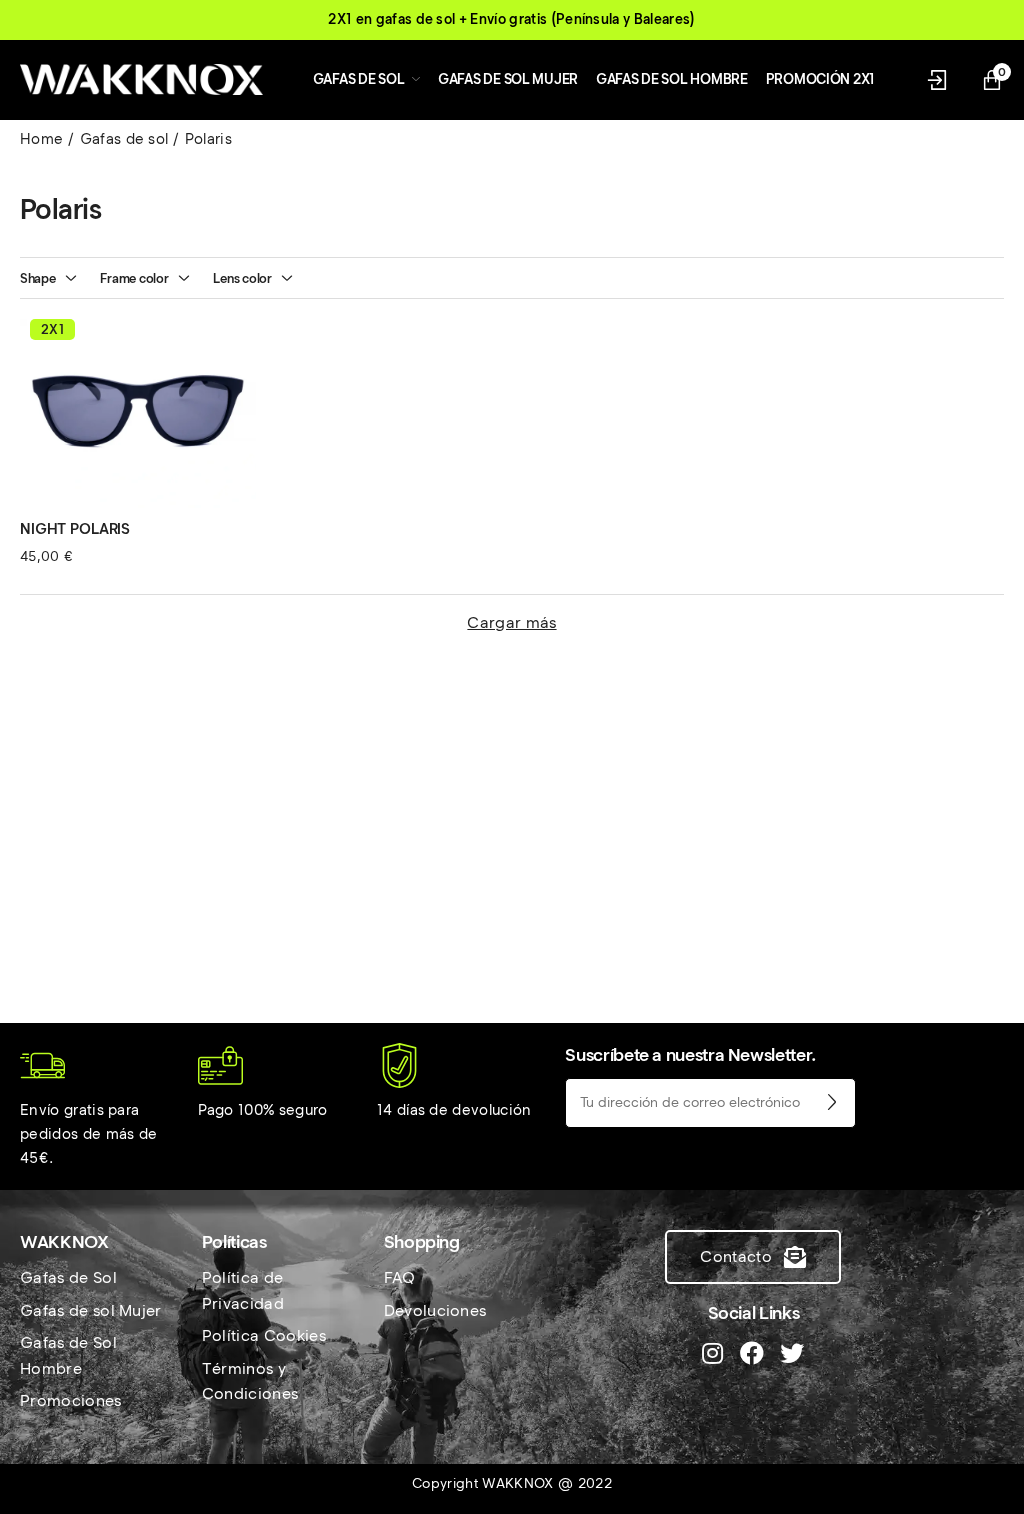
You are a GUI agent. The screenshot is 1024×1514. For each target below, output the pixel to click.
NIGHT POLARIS (75, 529)
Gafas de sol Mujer (91, 1310)
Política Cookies (264, 1335)
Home (41, 139)
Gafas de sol (124, 139)
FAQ (400, 1277)
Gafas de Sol (68, 1277)
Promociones (71, 1400)
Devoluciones (435, 1310)
